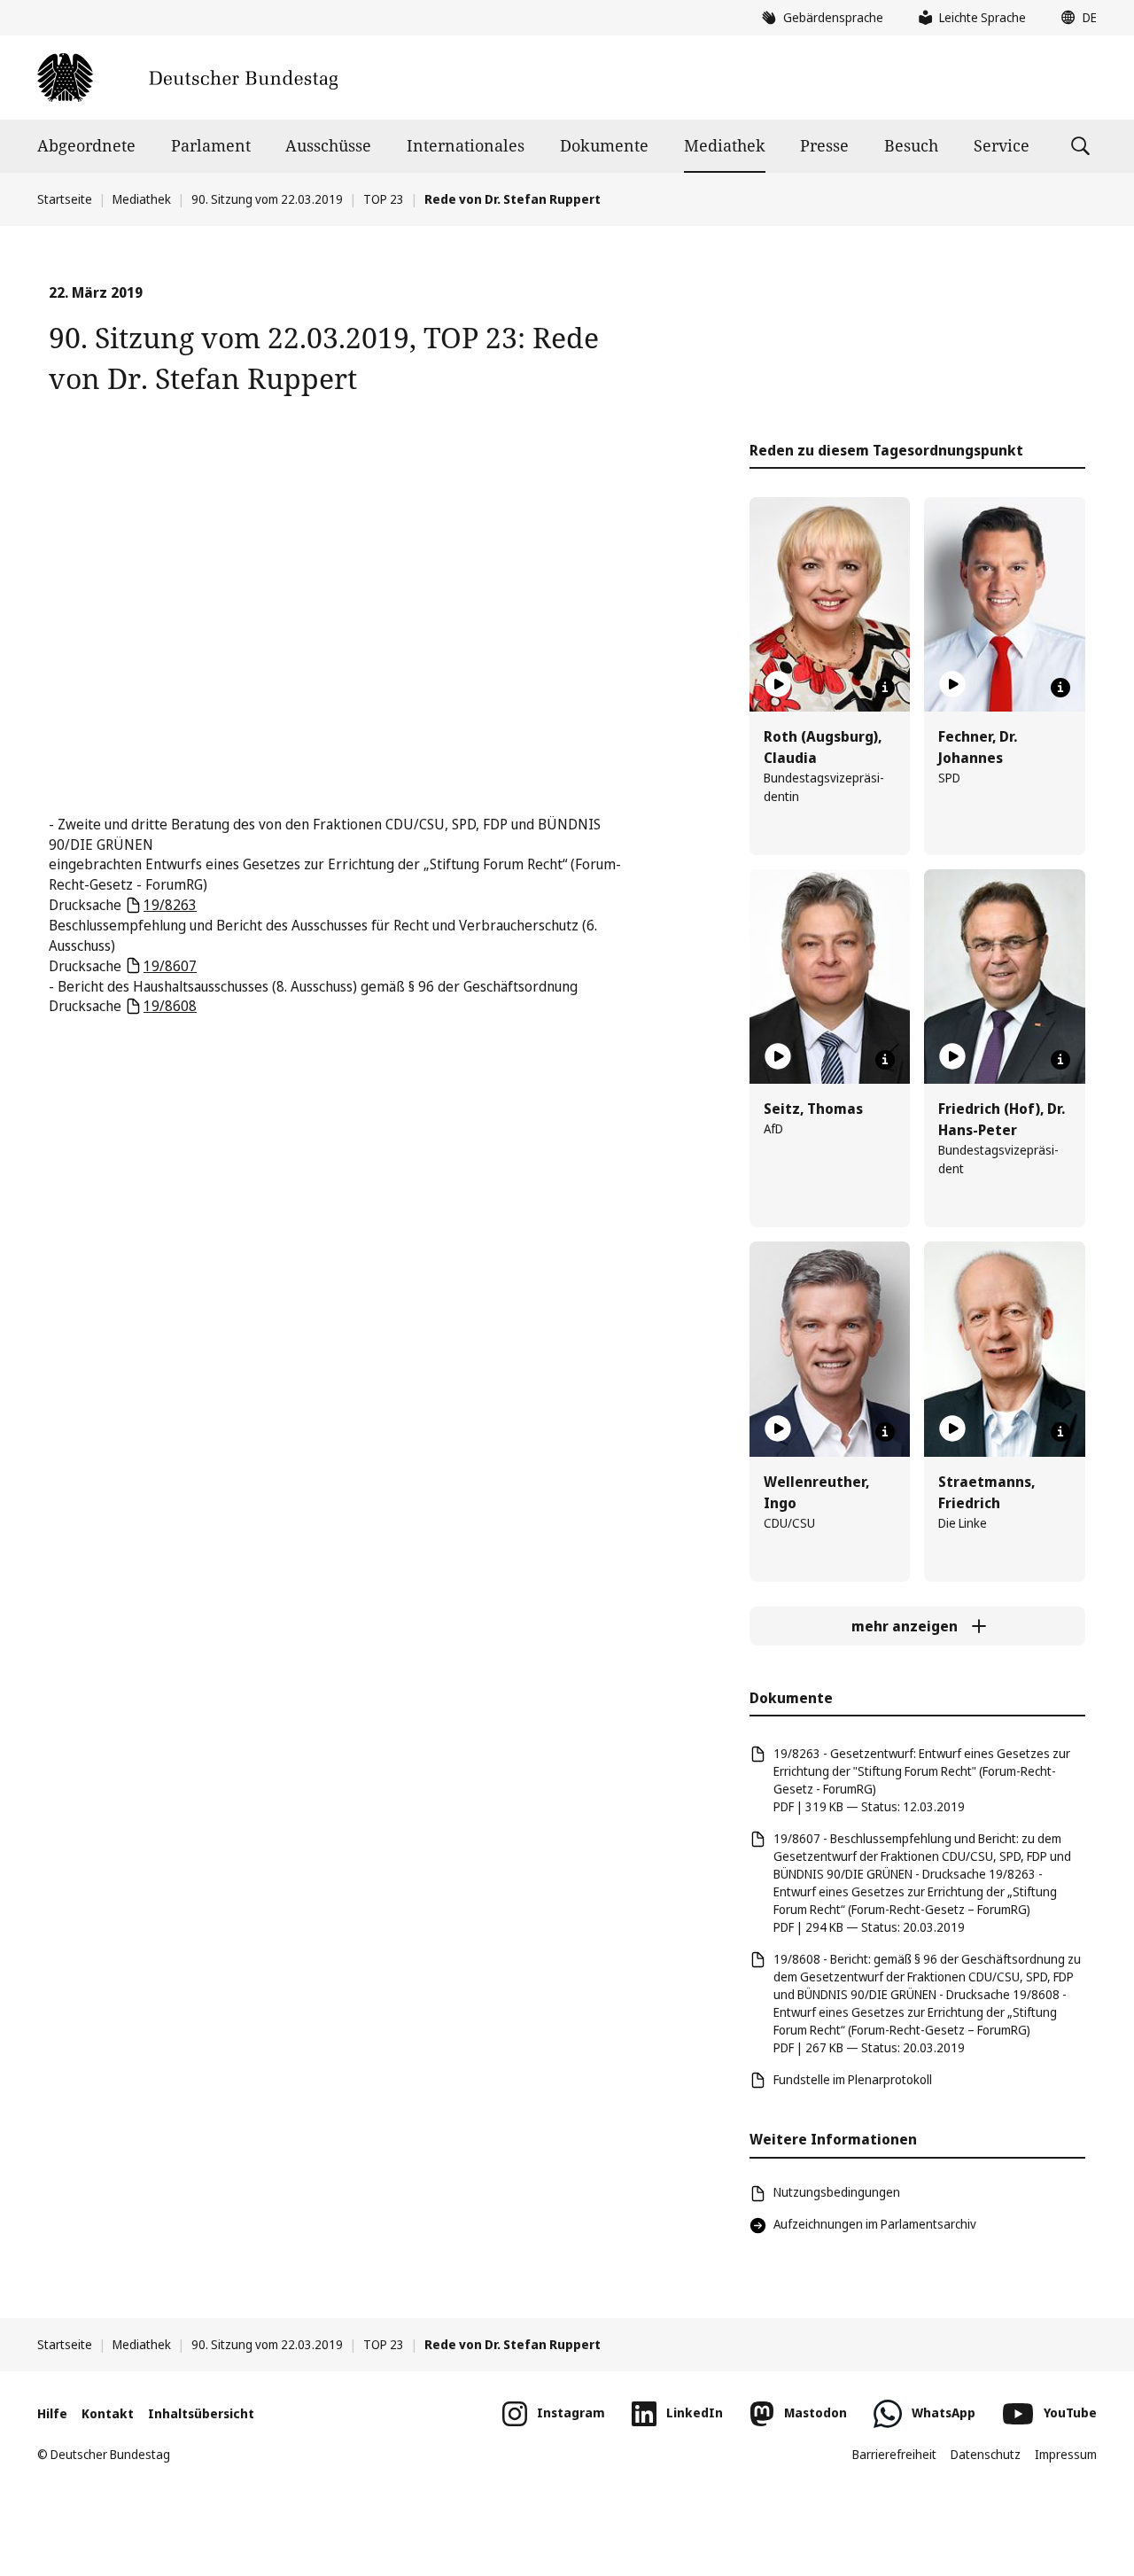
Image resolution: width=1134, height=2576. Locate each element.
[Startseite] (187, 78)
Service (1002, 145)
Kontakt (108, 2413)
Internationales (466, 145)
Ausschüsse (328, 145)
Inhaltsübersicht (201, 2413)
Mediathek (725, 145)
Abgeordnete (86, 145)
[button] (1075, 18)
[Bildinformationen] (885, 688)
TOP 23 (384, 199)
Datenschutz (986, 2454)
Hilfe (52, 2413)
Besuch (911, 145)
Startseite (65, 199)
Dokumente (604, 145)
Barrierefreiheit (894, 2454)
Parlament (211, 145)
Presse (824, 145)
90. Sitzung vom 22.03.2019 (267, 199)
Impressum (1066, 2454)
